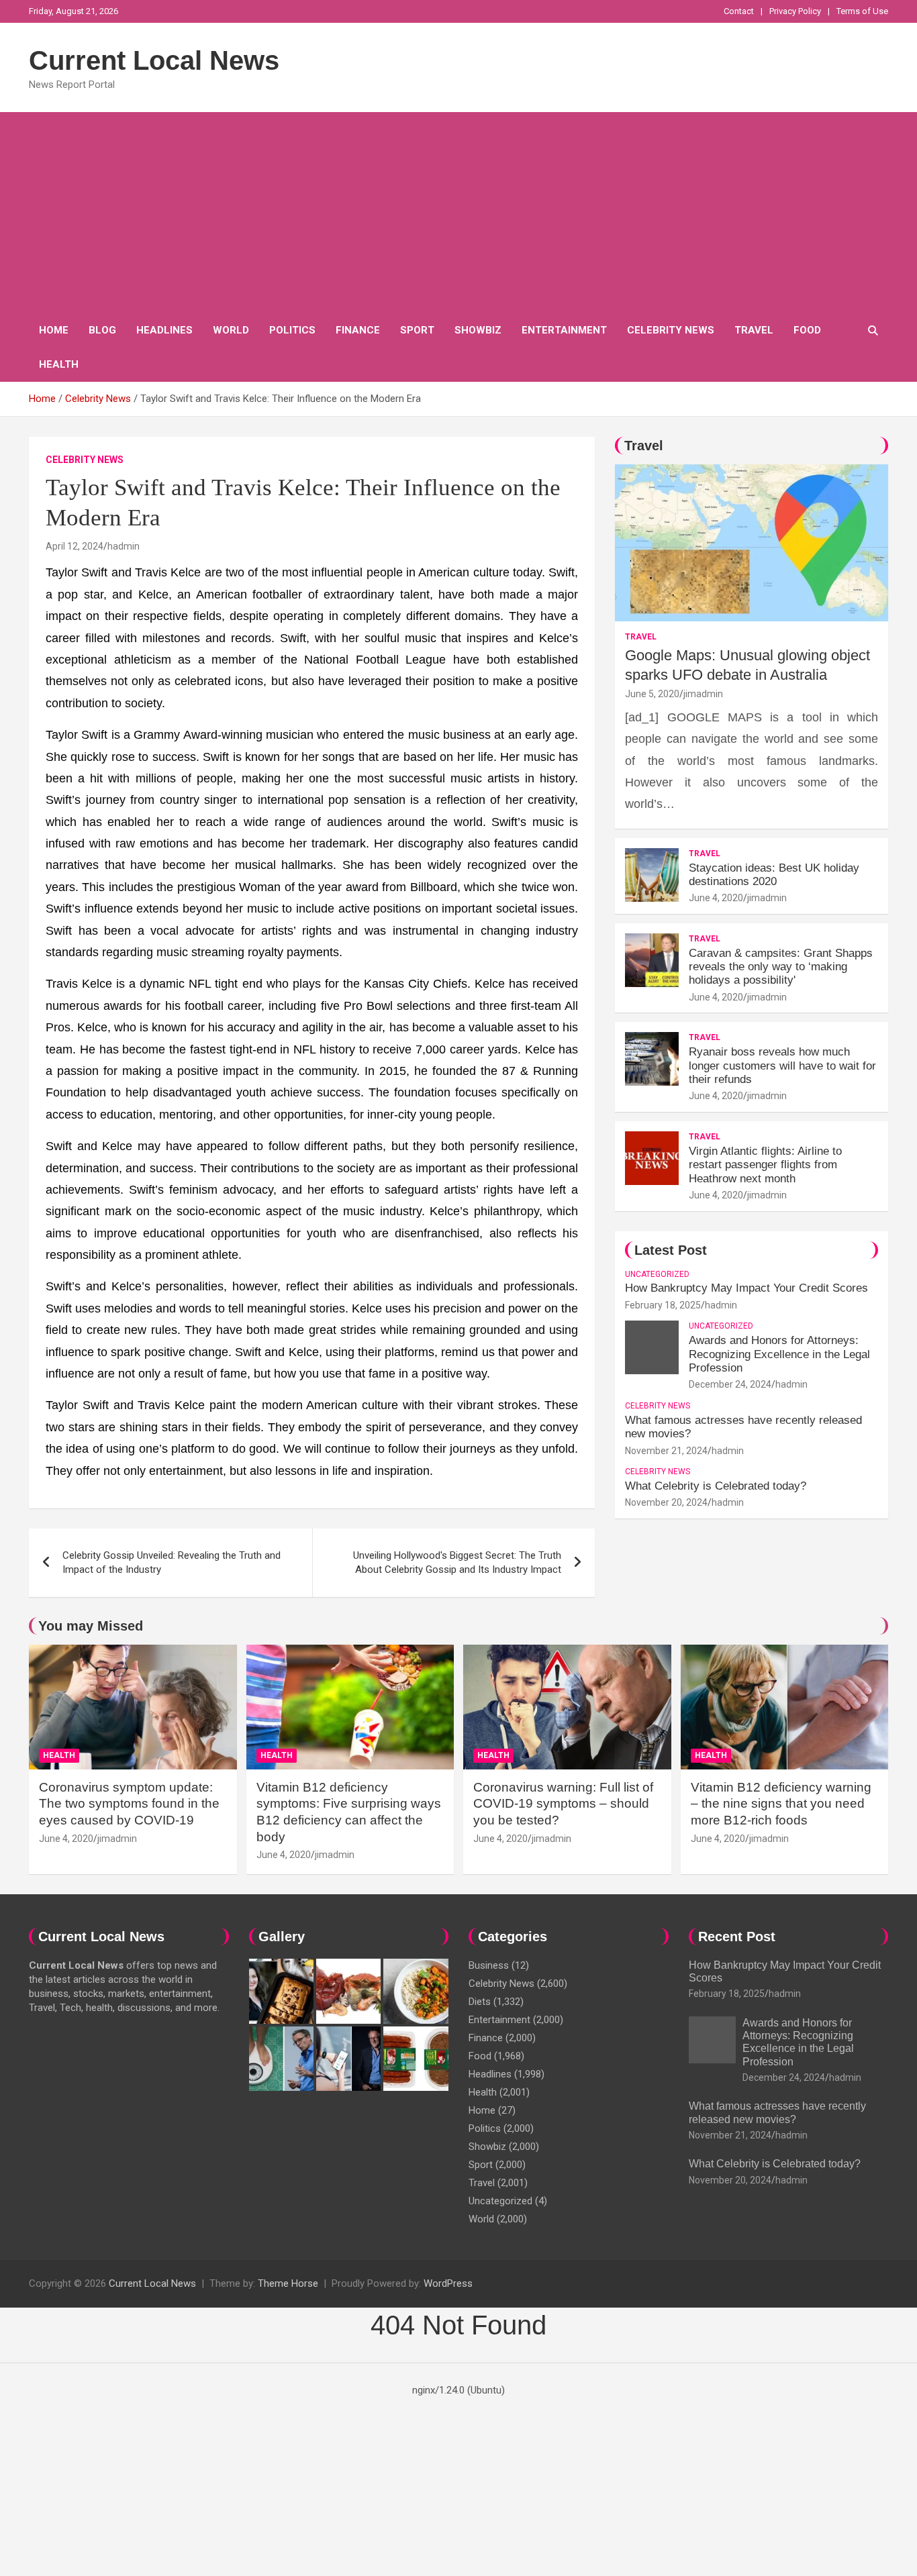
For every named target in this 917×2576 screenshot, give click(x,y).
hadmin (124, 546)
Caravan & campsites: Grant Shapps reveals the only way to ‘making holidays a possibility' (781, 967)
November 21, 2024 (666, 1451)
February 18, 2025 (663, 1305)
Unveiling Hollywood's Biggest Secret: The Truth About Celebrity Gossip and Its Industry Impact (457, 1562)
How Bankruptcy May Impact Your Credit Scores (748, 1288)
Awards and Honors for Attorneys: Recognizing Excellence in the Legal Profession (779, 1354)
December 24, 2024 (730, 1384)
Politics (292, 330)
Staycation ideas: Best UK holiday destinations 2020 (774, 875)
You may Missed (91, 1626)
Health (59, 364)
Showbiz (478, 330)
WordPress (448, 2283)
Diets (480, 2002)
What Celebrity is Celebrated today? (716, 1486)
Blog (102, 330)
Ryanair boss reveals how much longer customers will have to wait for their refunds (782, 1066)
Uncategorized (657, 1274)
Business (489, 1965)
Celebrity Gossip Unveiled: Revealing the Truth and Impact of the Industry (172, 1562)
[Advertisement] (458, 213)
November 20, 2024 (666, 1502)
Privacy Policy (795, 11)
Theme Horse (288, 2283)
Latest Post (671, 1250)
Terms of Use (862, 11)
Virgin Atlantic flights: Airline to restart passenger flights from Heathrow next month (765, 1165)
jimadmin (703, 694)
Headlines (164, 330)
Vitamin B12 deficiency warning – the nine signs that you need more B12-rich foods (781, 1804)
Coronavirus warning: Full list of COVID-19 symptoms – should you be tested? (563, 1804)
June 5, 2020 (652, 694)
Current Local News (154, 60)
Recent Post (737, 1937)
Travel (754, 330)
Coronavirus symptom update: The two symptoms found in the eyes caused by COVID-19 (129, 1804)
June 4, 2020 (716, 898)
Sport (417, 330)
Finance (358, 330)
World (231, 330)
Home (54, 330)
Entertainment (564, 330)
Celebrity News (671, 330)
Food (807, 330)
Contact (739, 11)
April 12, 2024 (75, 546)
